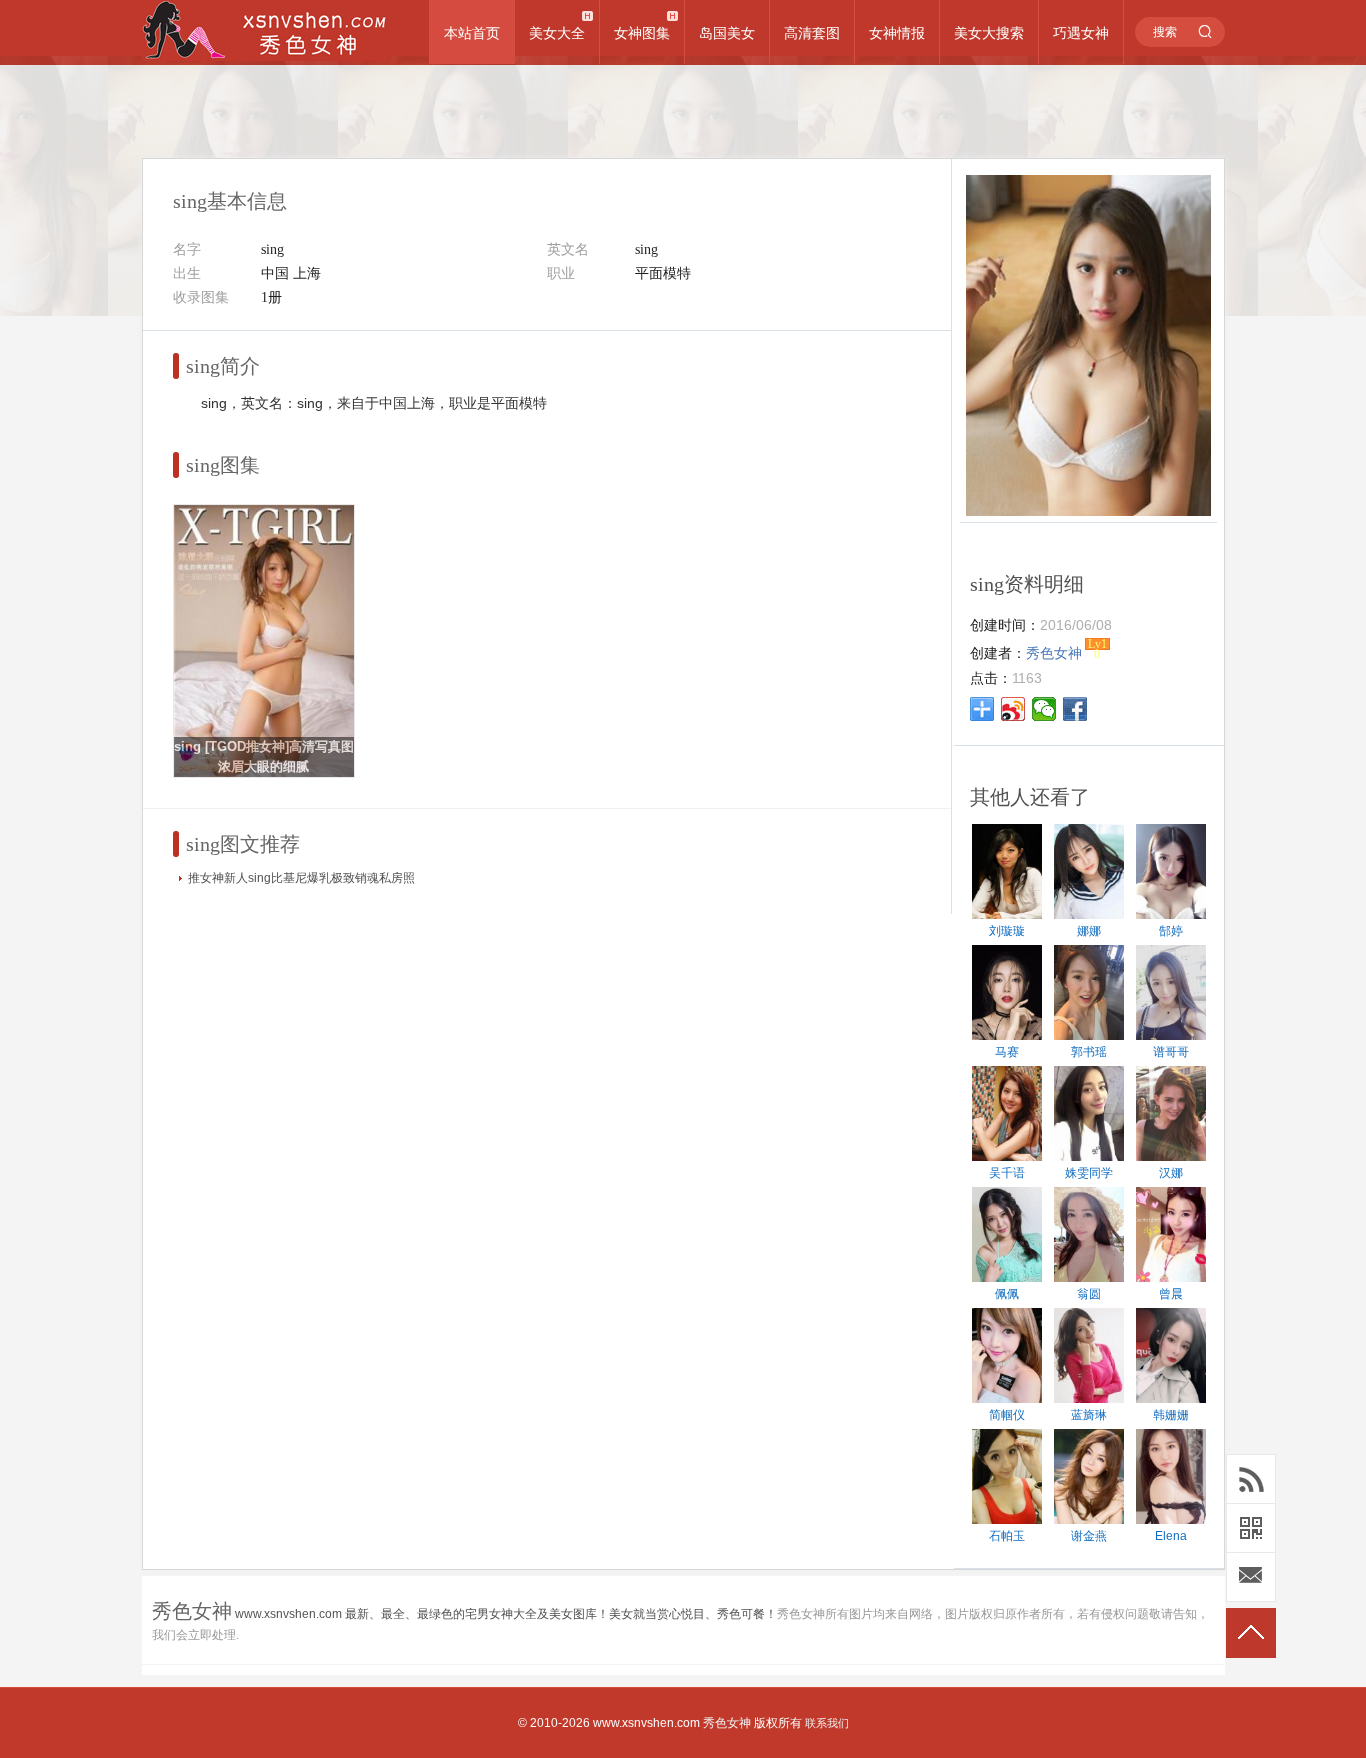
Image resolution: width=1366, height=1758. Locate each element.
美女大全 (557, 33)
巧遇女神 (1081, 33)
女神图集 (642, 33)
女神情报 (897, 33)
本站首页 (472, 33)
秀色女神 (727, 1723)
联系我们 (827, 1723)
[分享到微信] (1044, 709)
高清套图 (812, 33)
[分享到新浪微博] (1013, 709)
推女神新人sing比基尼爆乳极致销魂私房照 (301, 878)
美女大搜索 (989, 33)
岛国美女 (727, 33)
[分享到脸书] (1075, 709)
